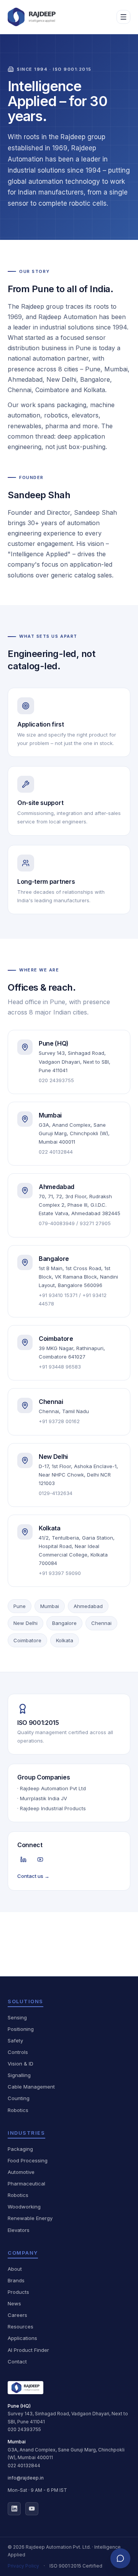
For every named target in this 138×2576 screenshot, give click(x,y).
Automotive (21, 2172)
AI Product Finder (28, 2350)
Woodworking (24, 2207)
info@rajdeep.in (26, 2478)
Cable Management (31, 2087)
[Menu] (123, 17)
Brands (16, 2280)
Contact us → (33, 1876)
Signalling (19, 2075)
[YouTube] (40, 1859)
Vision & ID (21, 2064)
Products (18, 2292)
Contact (17, 2361)
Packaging (20, 2149)
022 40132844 (24, 2465)
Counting (19, 2098)
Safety (15, 2041)
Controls (18, 2052)
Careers (17, 2315)
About (15, 2269)
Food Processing (28, 2160)
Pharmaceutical (26, 2184)
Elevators (19, 2230)
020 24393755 (24, 2429)
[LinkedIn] (23, 1859)
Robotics (18, 2110)
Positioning (21, 2029)
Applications (22, 2338)
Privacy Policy (23, 2566)
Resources (21, 2327)
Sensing (17, 2017)
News (14, 2303)
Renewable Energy (30, 2218)
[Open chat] (120, 2558)
